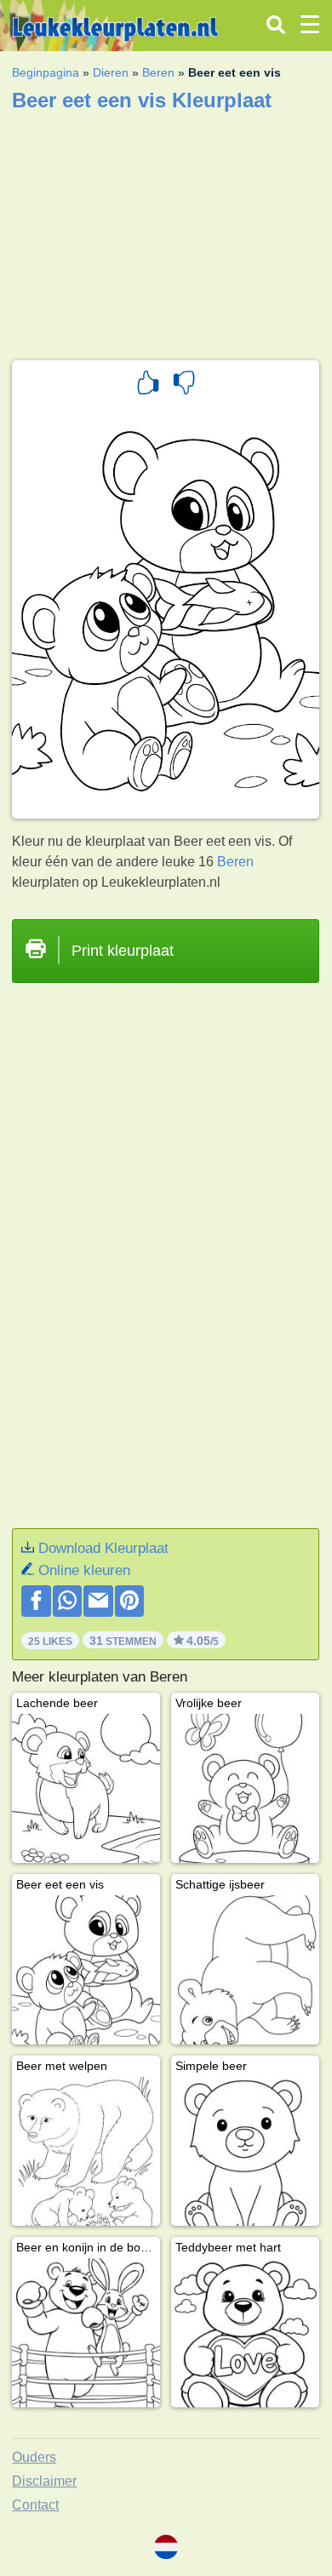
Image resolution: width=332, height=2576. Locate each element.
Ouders (34, 2457)
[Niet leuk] (184, 385)
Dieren (111, 72)
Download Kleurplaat (103, 1548)
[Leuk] (148, 385)
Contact (35, 2505)
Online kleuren (84, 1570)
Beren (158, 72)
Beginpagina (46, 72)
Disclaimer (44, 2481)
